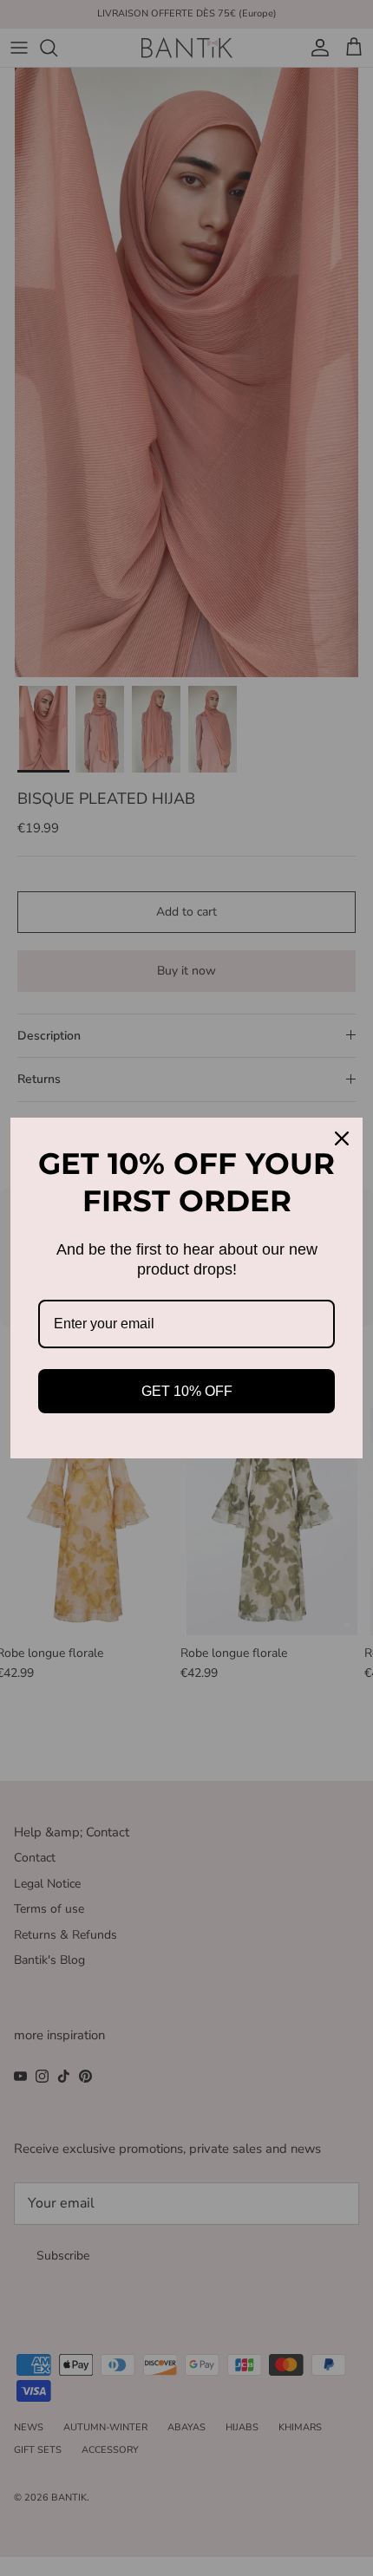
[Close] (342, 1138)
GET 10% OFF (187, 1391)
